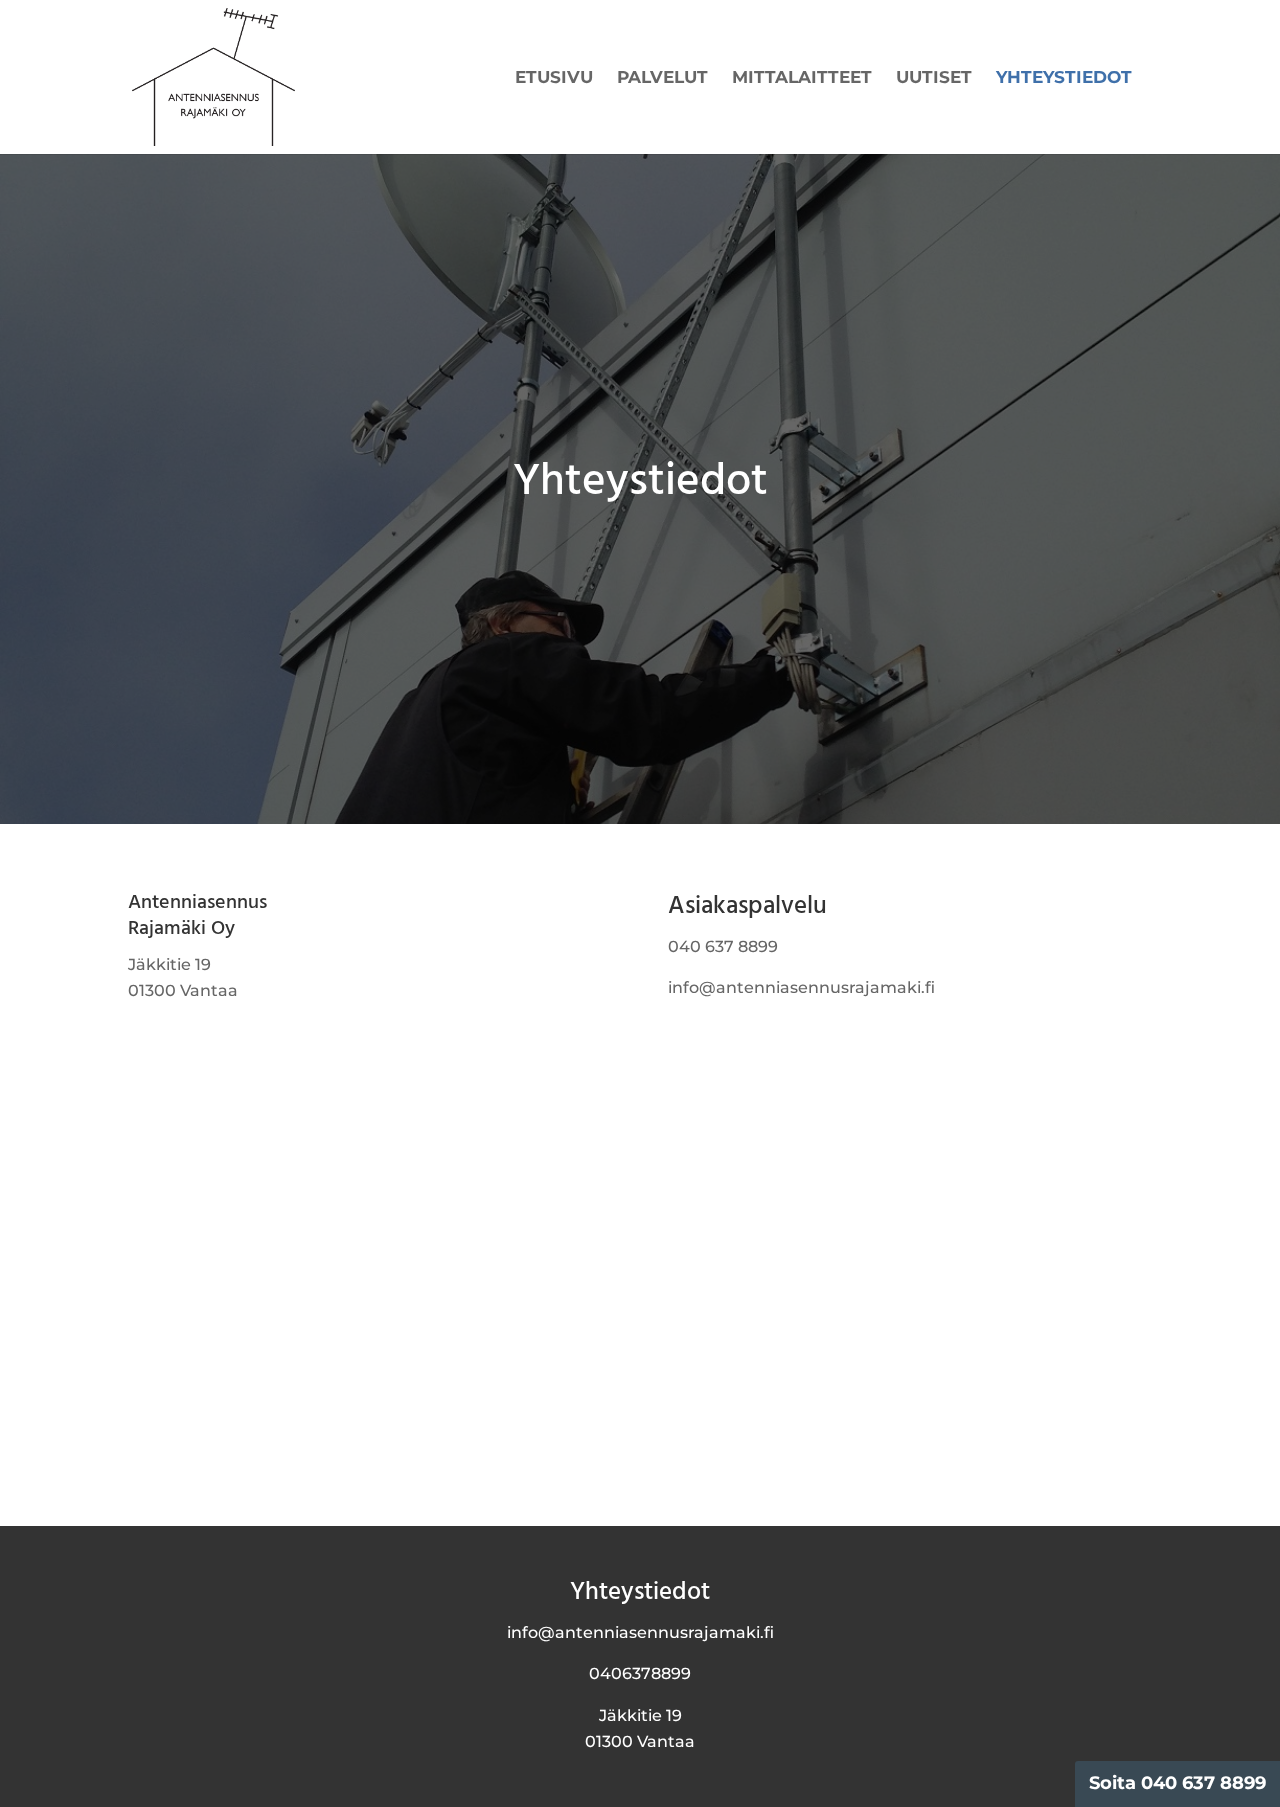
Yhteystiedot (1064, 78)
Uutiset (934, 78)
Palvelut (662, 78)
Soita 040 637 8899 (1177, 1783)
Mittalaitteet (802, 78)
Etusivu (554, 78)
